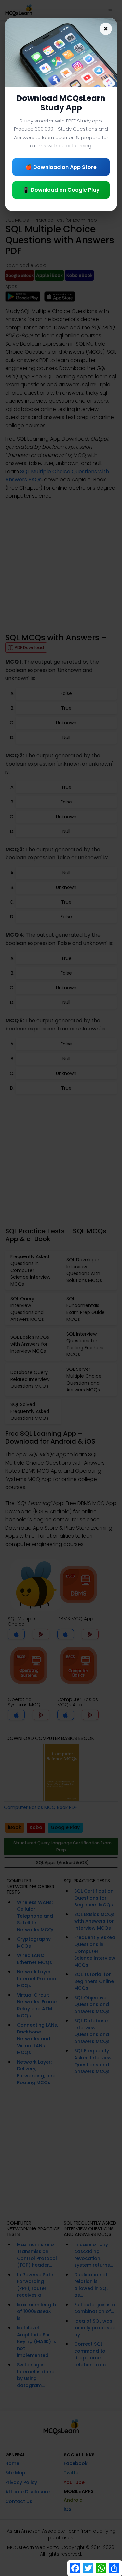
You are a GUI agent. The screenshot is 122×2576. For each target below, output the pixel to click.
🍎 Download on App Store (61, 167)
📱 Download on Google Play (61, 190)
